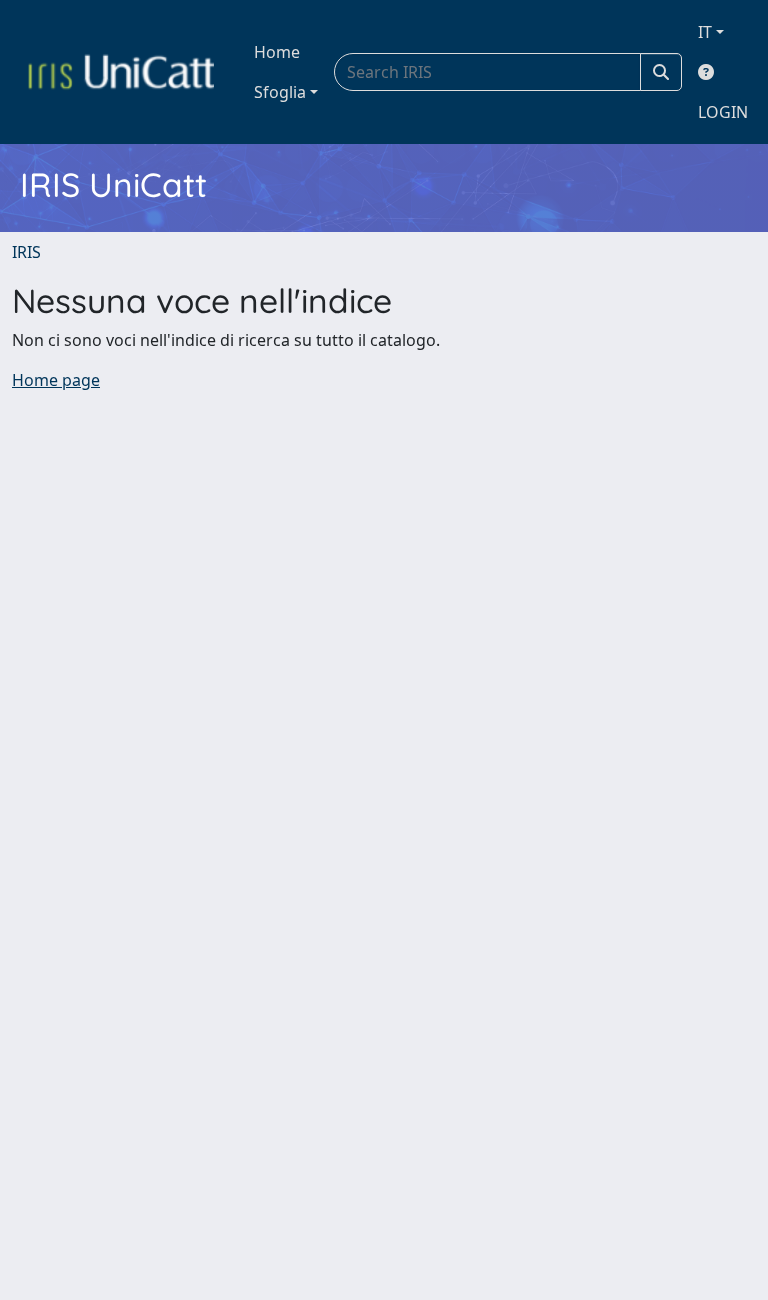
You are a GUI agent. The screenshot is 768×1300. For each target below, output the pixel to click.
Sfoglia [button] (280, 92)
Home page (56, 380)
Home (277, 52)
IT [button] (705, 32)
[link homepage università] (121, 72)
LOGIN (723, 112)
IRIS (26, 252)
